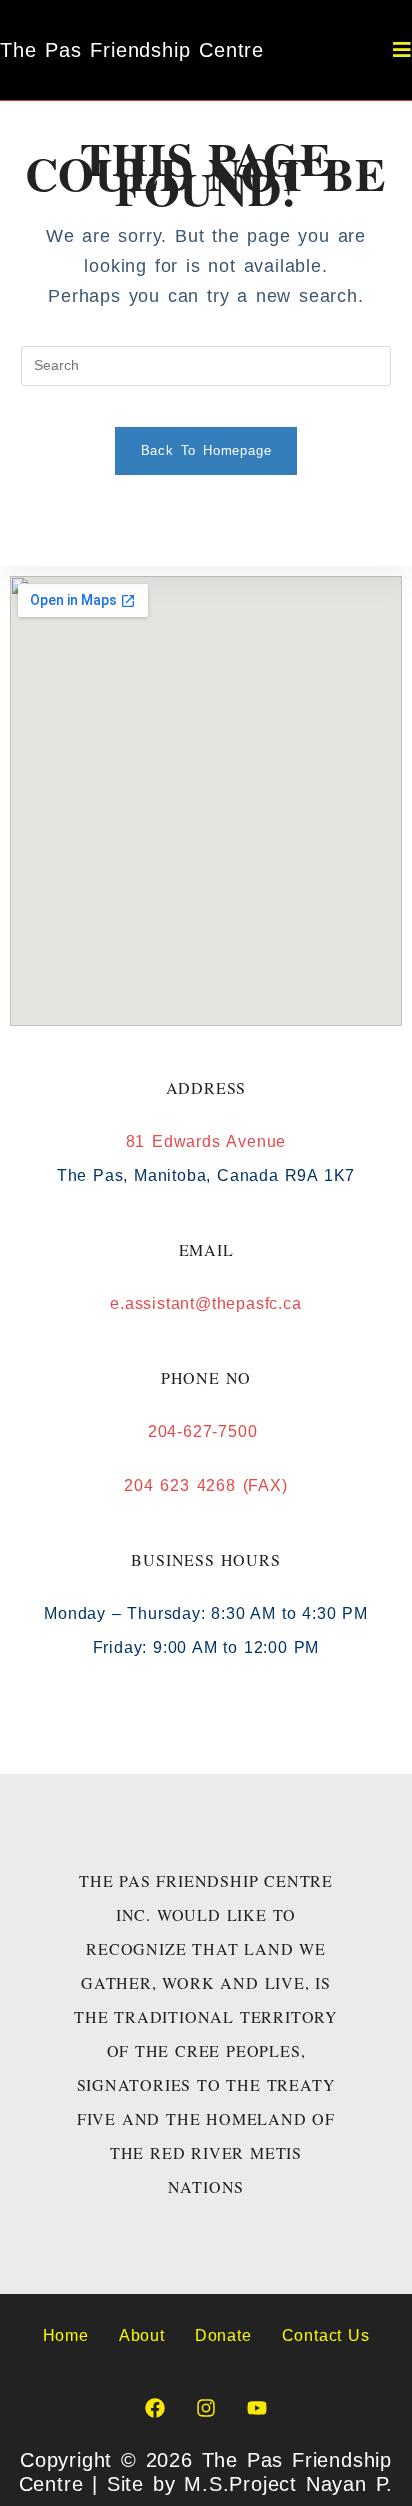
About (142, 2335)
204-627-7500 (206, 1431)
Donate (223, 2335)
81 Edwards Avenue (206, 1141)
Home (66, 2335)
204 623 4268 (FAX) (205, 1485)
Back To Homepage (206, 450)
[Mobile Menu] (402, 50)
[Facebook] (155, 2408)
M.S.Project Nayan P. (288, 2484)
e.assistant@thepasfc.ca (205, 1303)
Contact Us (326, 2335)
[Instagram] (206, 2408)
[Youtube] (257, 2408)
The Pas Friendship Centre (132, 50)
